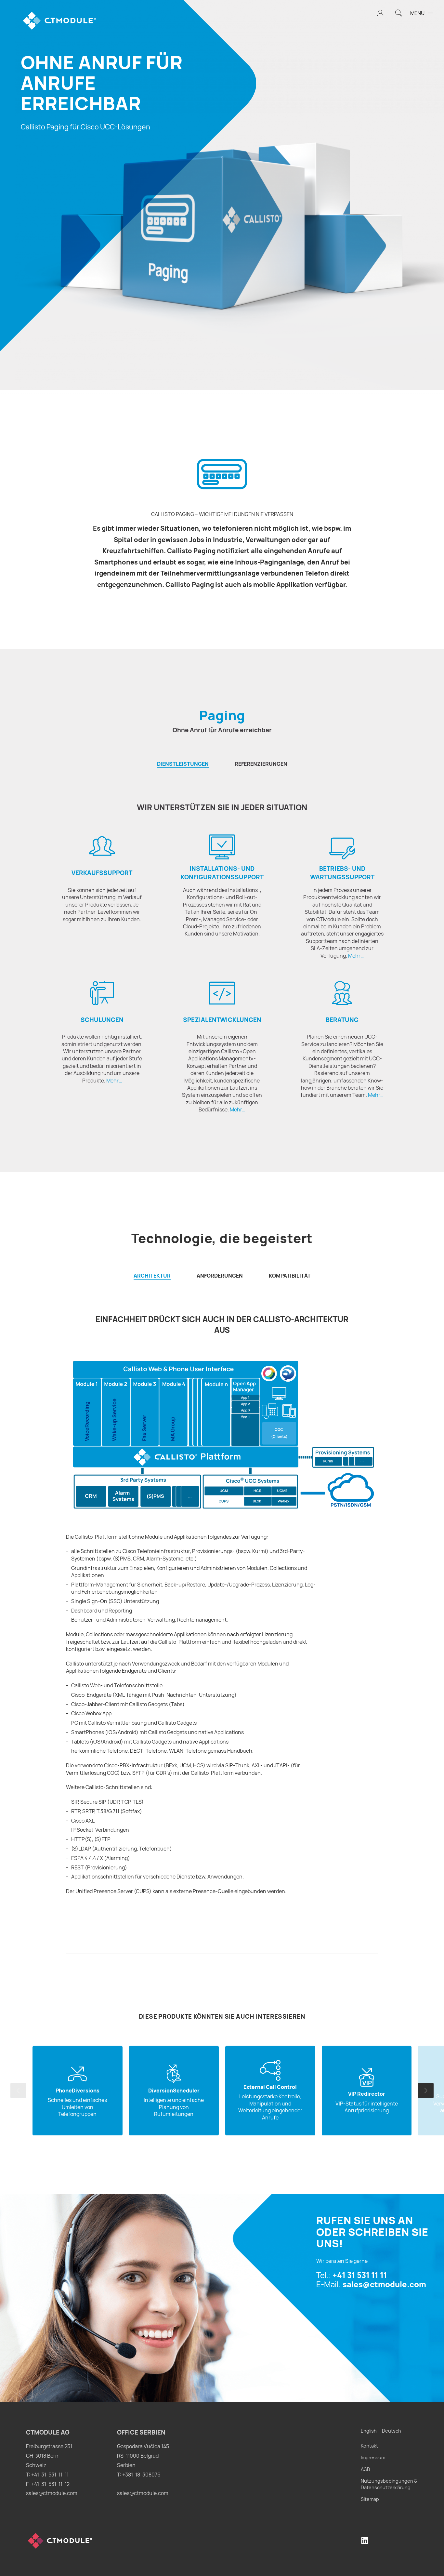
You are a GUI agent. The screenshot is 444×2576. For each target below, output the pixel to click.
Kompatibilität (290, 1276)
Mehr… (356, 956)
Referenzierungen (261, 764)
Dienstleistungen (183, 764)
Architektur (152, 1276)
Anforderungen (220, 1276)
